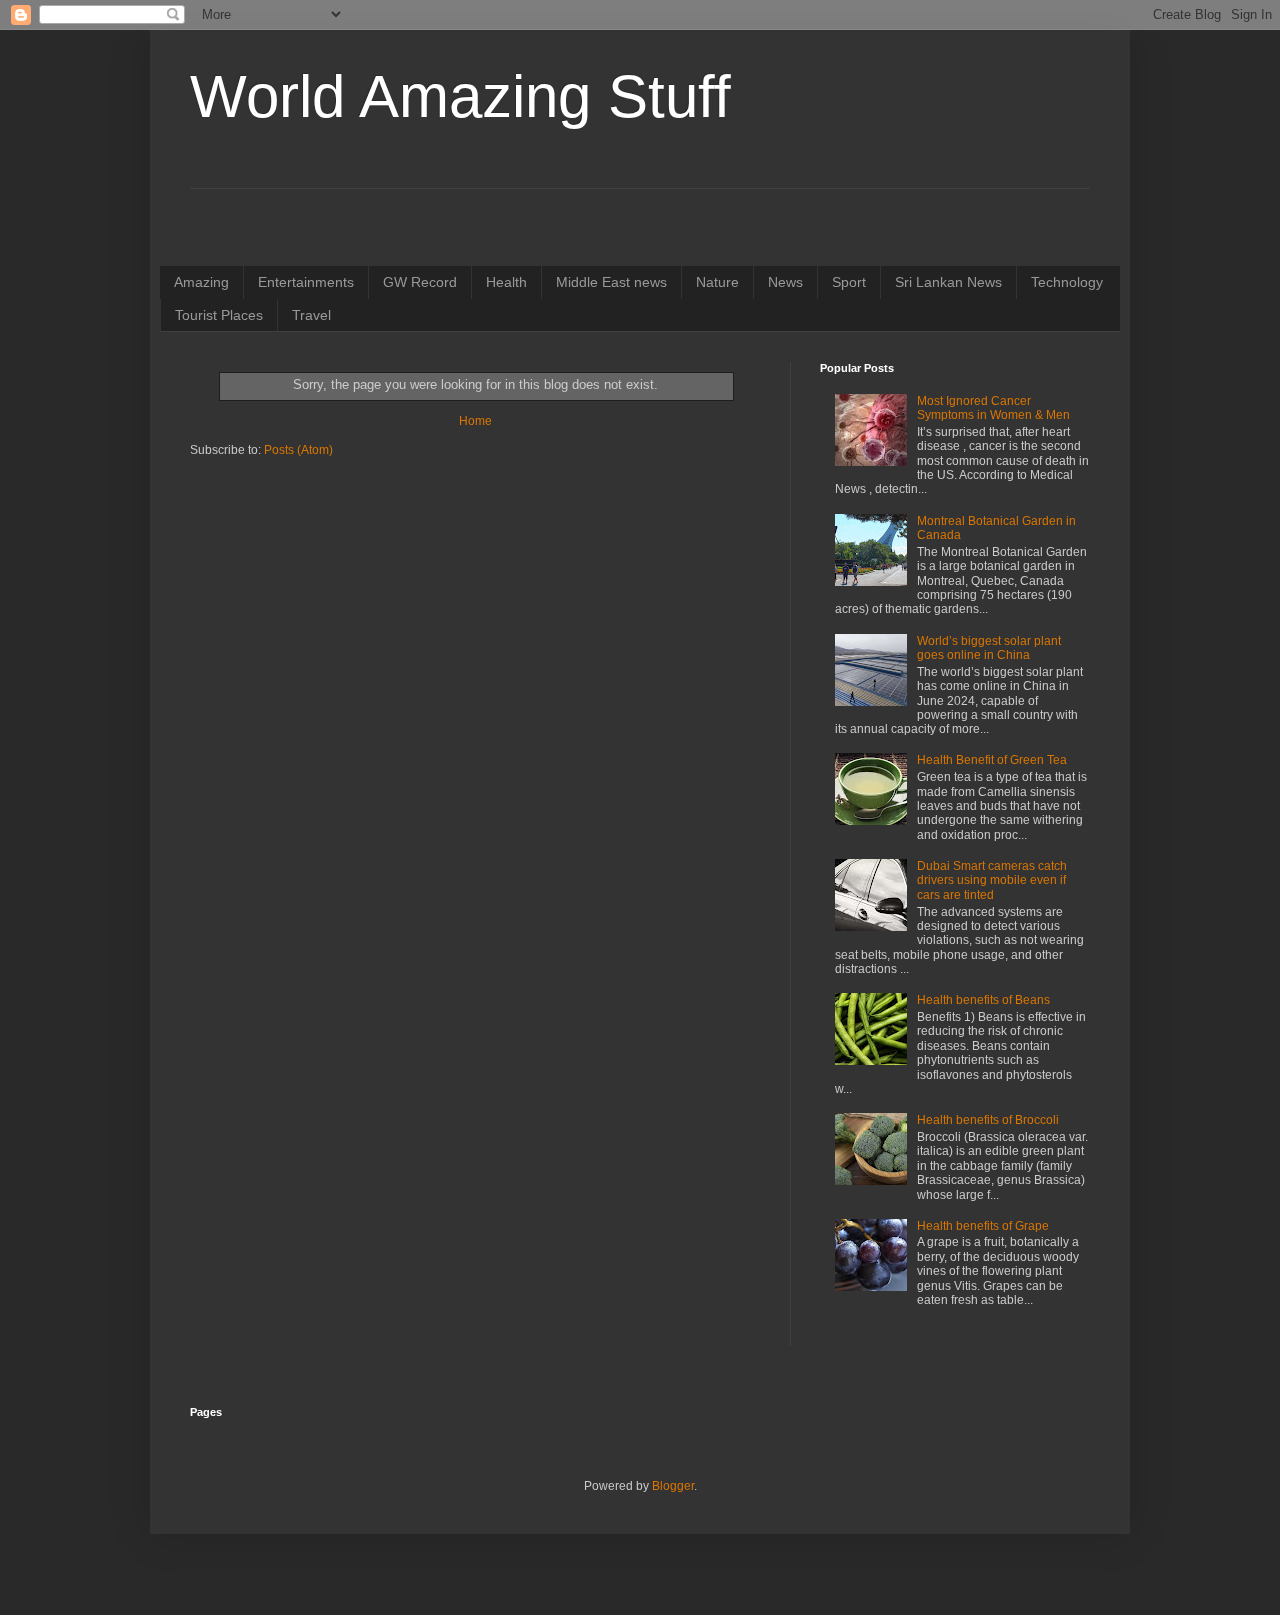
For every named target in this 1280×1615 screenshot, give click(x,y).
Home (475, 421)
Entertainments (306, 282)
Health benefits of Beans (983, 1000)
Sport (849, 282)
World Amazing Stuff (460, 96)
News (785, 282)
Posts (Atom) (298, 450)
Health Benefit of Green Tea (992, 760)
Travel (311, 315)
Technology (1067, 282)
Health (506, 282)
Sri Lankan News (948, 282)
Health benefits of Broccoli (988, 1120)
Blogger (673, 1486)
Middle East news (611, 282)
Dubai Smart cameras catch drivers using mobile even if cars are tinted (992, 880)
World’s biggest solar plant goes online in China (989, 648)
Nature (717, 282)
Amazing (201, 282)
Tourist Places (219, 315)
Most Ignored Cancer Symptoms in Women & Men (993, 408)
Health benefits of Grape (983, 1226)
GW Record (420, 282)
